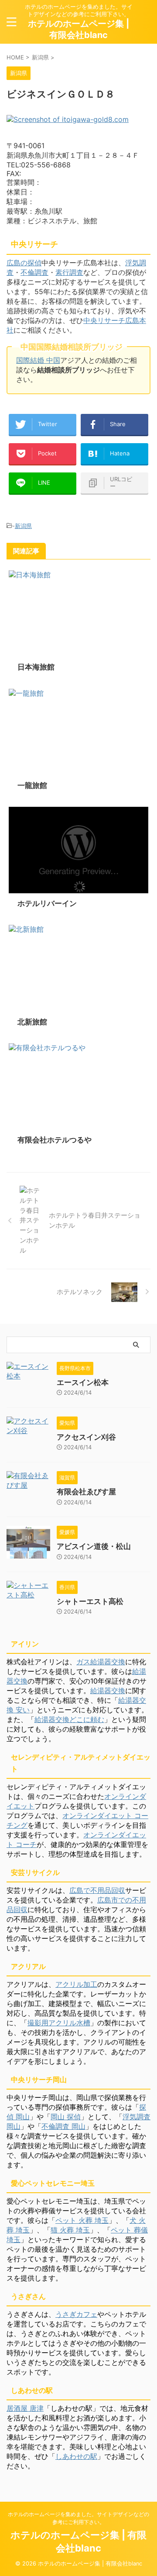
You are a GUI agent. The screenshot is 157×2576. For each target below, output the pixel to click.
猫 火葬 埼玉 (70, 2230)
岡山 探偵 (66, 2117)
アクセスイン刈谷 (86, 1437)
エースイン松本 (83, 1382)
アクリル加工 (76, 1984)
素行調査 (69, 272)
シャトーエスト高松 (90, 1601)
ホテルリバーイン (47, 903)
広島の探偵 (24, 263)
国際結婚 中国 (38, 360)
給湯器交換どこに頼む (69, 1719)
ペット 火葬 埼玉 (82, 2220)
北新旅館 (32, 1022)
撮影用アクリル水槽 (59, 2023)
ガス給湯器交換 (101, 1662)
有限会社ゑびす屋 (86, 1492)
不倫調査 (34, 272)
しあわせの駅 (76, 2456)
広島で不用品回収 (97, 1890)
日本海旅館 (36, 667)
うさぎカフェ (76, 2314)
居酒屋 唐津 (25, 2408)
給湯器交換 (108, 1691)
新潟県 (23, 526)
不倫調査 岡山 (63, 2126)
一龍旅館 (32, 785)
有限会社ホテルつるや (55, 1140)
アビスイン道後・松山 (94, 1546)
